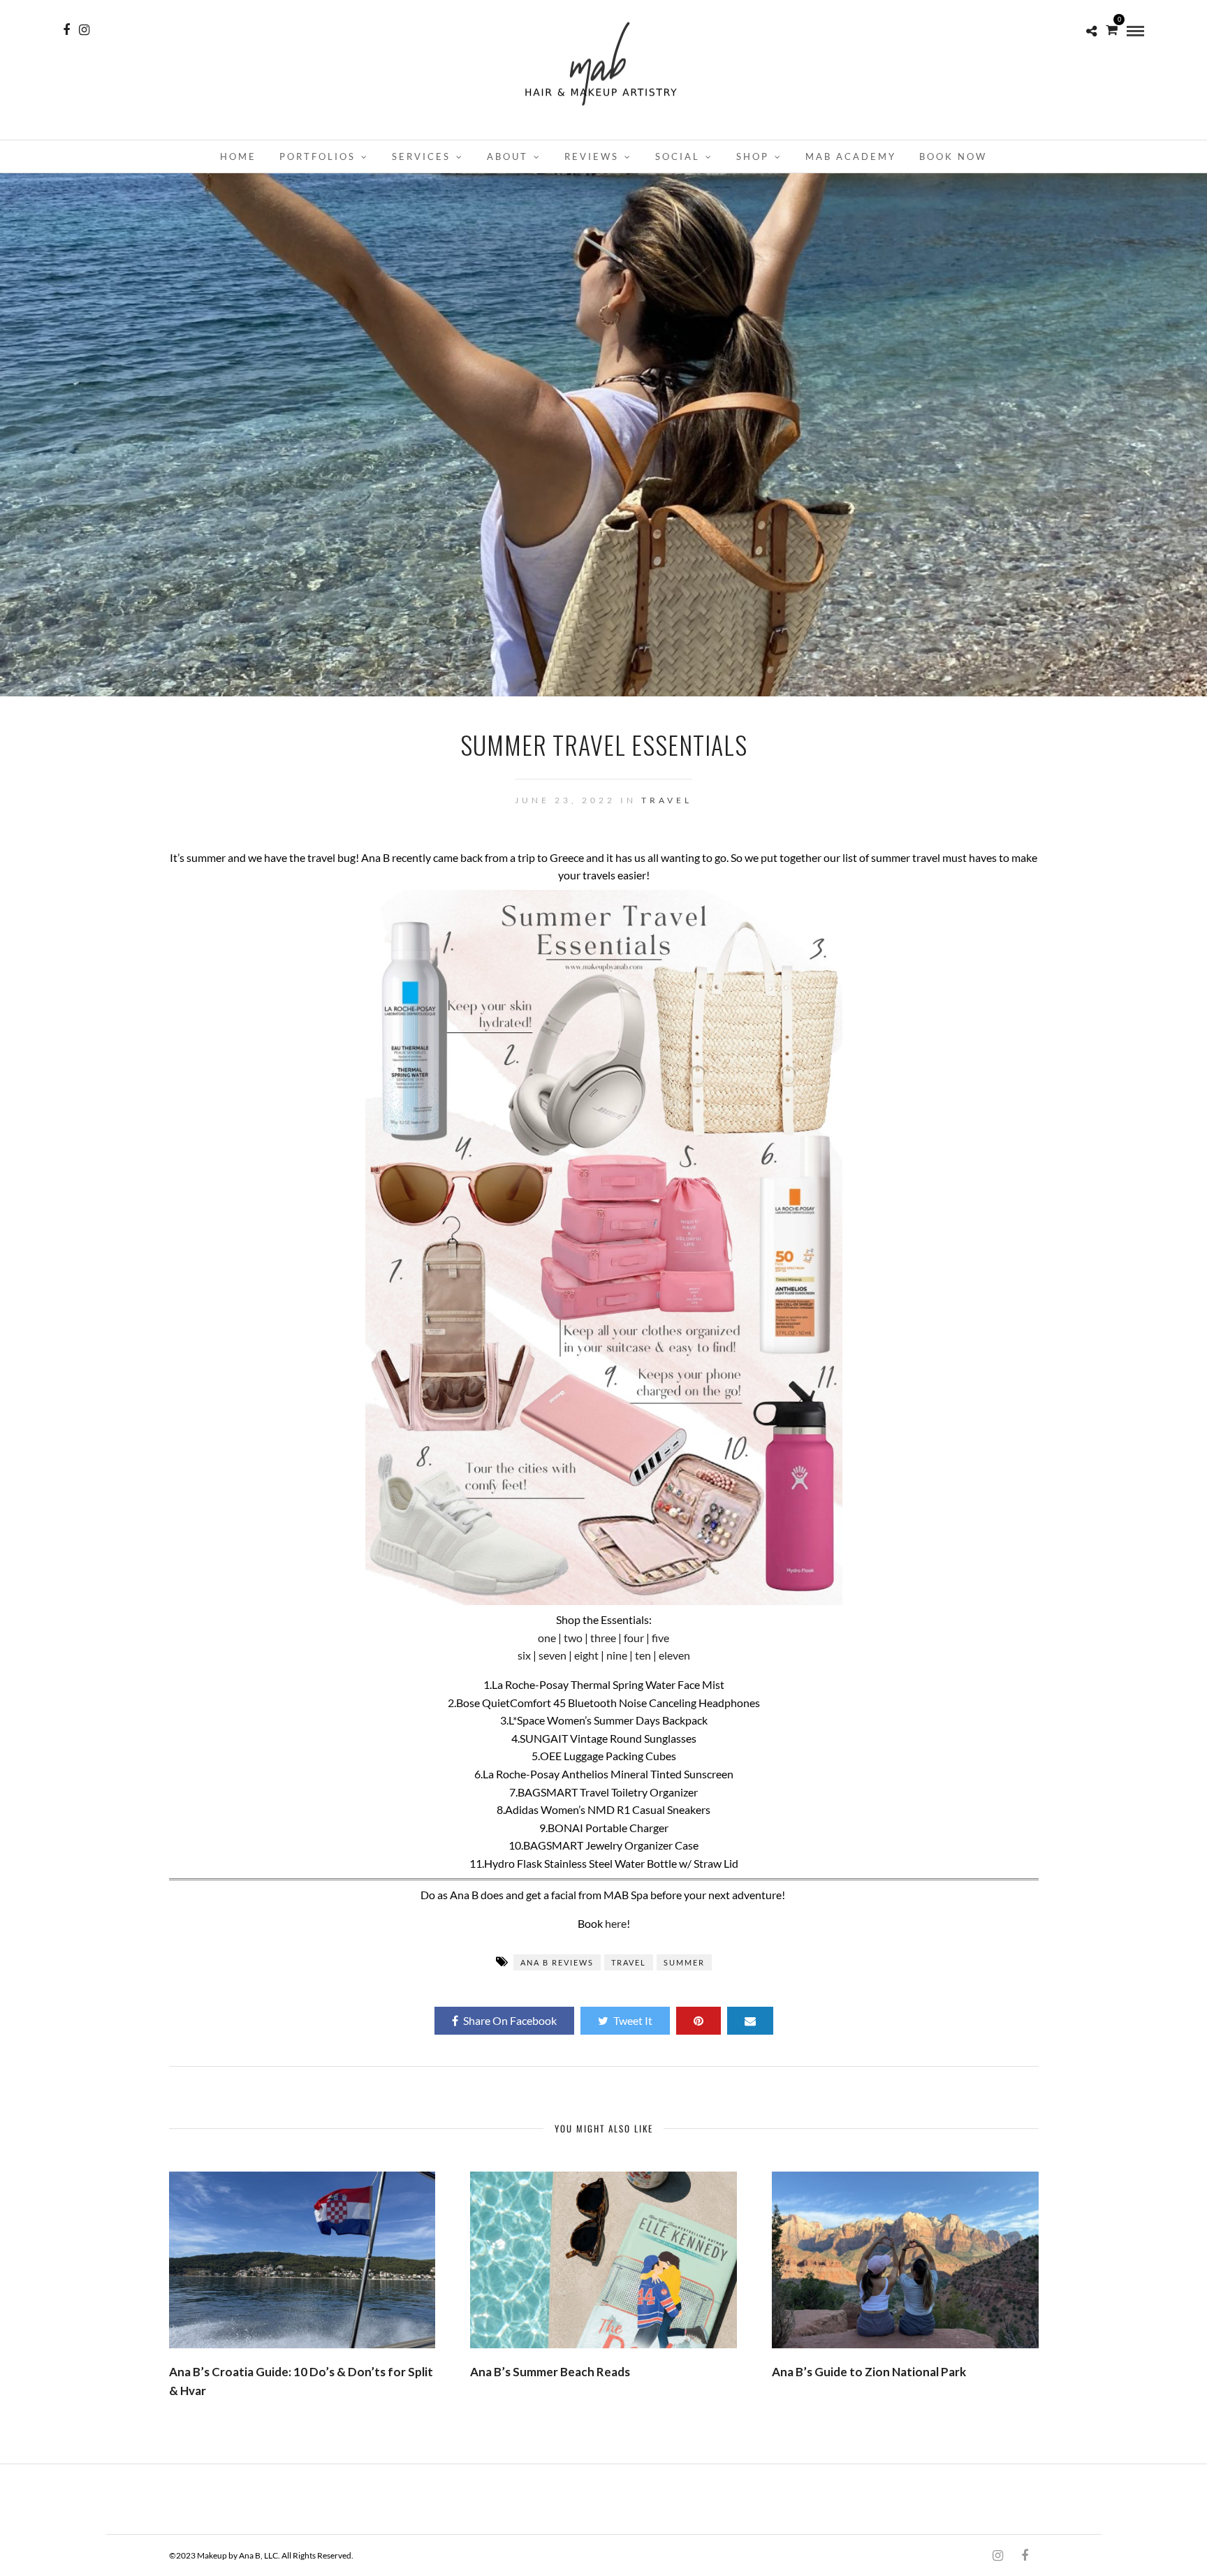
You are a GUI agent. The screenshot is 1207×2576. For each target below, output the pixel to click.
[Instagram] (84, 30)
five (660, 1638)
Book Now (953, 156)
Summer (684, 1962)
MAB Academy (851, 156)
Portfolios (317, 156)
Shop (753, 156)
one (547, 1638)
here (616, 1923)
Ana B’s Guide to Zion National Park (869, 2372)
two (573, 1638)
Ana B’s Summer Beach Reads (550, 2372)
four (634, 1638)
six (524, 1655)
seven (553, 1655)
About (507, 156)
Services (421, 156)
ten (643, 1655)
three (603, 1638)
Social (678, 156)
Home (238, 156)
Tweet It (633, 2020)
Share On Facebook (510, 2020)
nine (617, 1655)
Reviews (592, 156)
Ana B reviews (557, 1962)
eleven (674, 1655)
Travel (667, 800)
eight (586, 1655)
